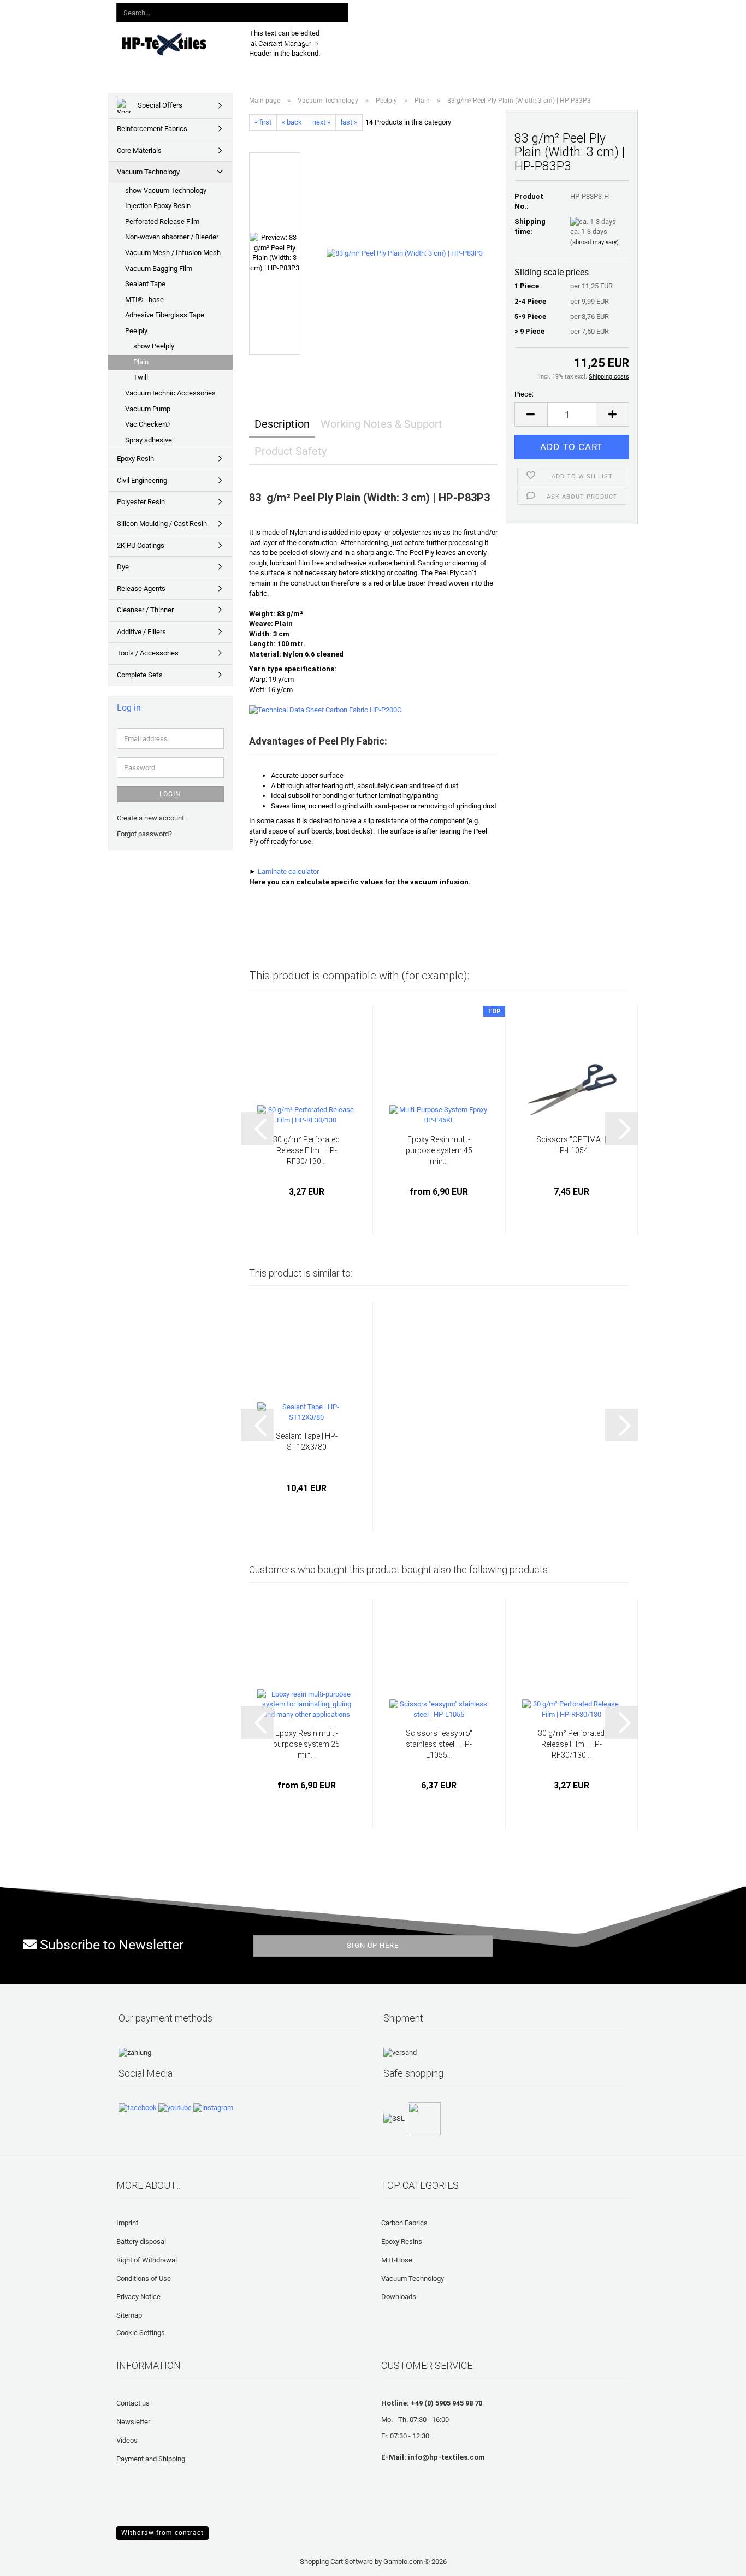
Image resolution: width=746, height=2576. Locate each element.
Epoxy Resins (402, 2241)
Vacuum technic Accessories (170, 393)
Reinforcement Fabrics (152, 129)
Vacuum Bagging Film (159, 268)
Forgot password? (144, 834)
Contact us (133, 2403)
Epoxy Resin (135, 459)
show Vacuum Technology (166, 190)
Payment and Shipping (151, 2459)
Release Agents (141, 589)
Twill (141, 377)
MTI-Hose (397, 2260)
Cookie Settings (141, 2333)
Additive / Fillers (141, 632)
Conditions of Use (144, 2279)
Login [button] (467, 10)
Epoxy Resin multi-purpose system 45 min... (439, 1150)
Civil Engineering (142, 480)
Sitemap (129, 2315)
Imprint (127, 2223)
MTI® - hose (144, 300)
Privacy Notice (138, 2297)
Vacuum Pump (148, 409)
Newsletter (133, 2422)
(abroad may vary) (594, 242)
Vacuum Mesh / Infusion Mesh (173, 253)
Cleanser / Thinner (145, 610)
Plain (141, 362)
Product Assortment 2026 (302, 42)
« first (263, 122)
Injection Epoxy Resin (158, 206)
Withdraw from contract (162, 2533)
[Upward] (30, 2560)
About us (547, 42)
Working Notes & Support (381, 424)
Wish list (514, 10)
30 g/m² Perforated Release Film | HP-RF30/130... (306, 1150)
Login (170, 794)
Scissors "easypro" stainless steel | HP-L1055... (439, 1744)
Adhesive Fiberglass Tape (165, 315)
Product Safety (291, 451)
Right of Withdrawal (147, 2260)
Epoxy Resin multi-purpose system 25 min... (306, 1744)
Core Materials (139, 150)
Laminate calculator (288, 872)
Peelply (136, 331)
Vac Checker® (147, 424)
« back (292, 122)
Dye (123, 567)
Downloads (382, 42)
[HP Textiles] (174, 44)
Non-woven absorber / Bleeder (172, 237)
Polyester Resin (141, 502)
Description (282, 424)
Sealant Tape (145, 284)
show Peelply (154, 346)
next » (321, 122)
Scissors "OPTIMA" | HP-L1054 (571, 1145)
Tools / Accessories (148, 653)
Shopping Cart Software (336, 2562)
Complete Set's (140, 675)
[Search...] (338, 13)
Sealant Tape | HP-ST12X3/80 (307, 1441)
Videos (127, 2440)
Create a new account (150, 818)
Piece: (524, 394)
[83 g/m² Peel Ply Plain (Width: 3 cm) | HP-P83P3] (405, 253)
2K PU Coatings (141, 545)
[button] (427, 11)
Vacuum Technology (148, 172)
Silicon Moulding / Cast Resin (162, 524)
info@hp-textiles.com (446, 2457)
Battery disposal (141, 2241)
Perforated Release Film (162, 221)
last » (349, 122)
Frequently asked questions (467, 42)
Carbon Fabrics (404, 2223)
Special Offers (159, 105)
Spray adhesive (149, 440)
